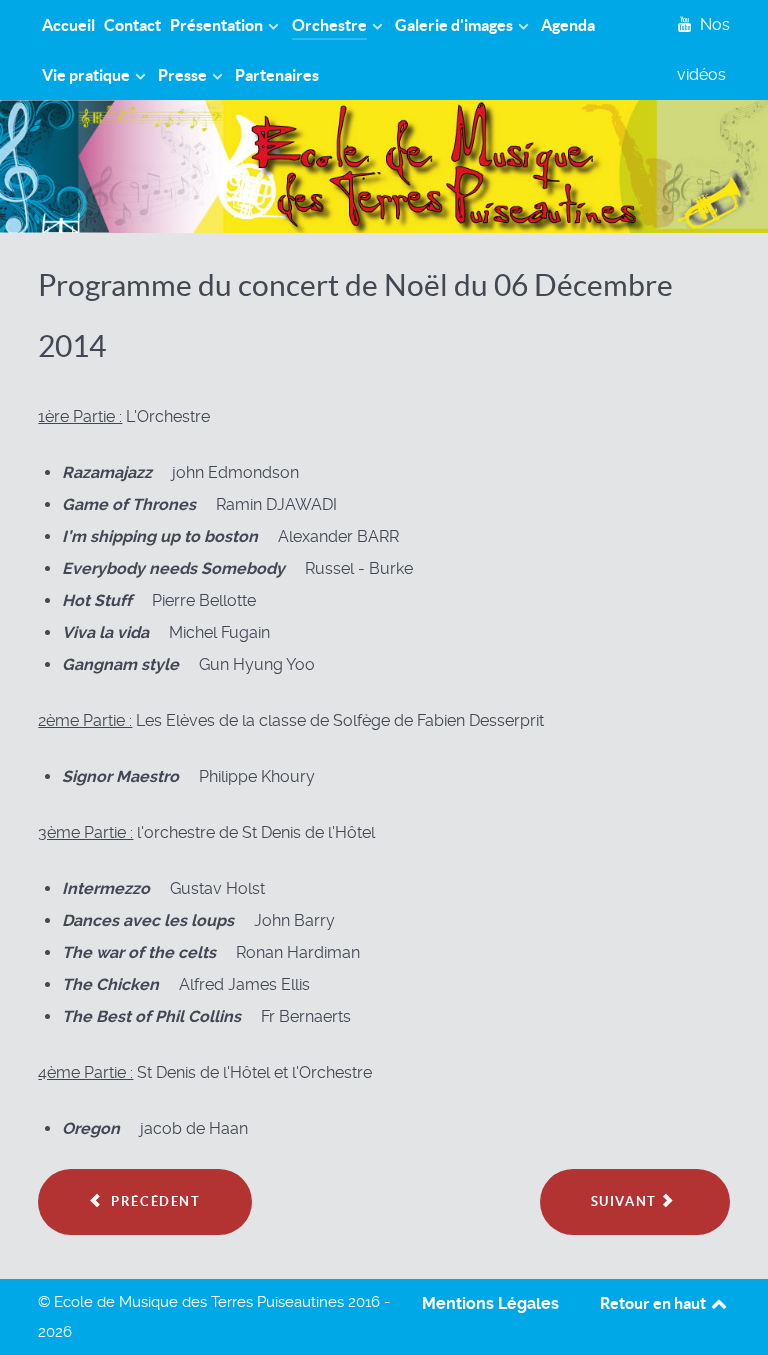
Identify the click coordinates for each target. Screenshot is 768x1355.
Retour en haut (654, 1303)
